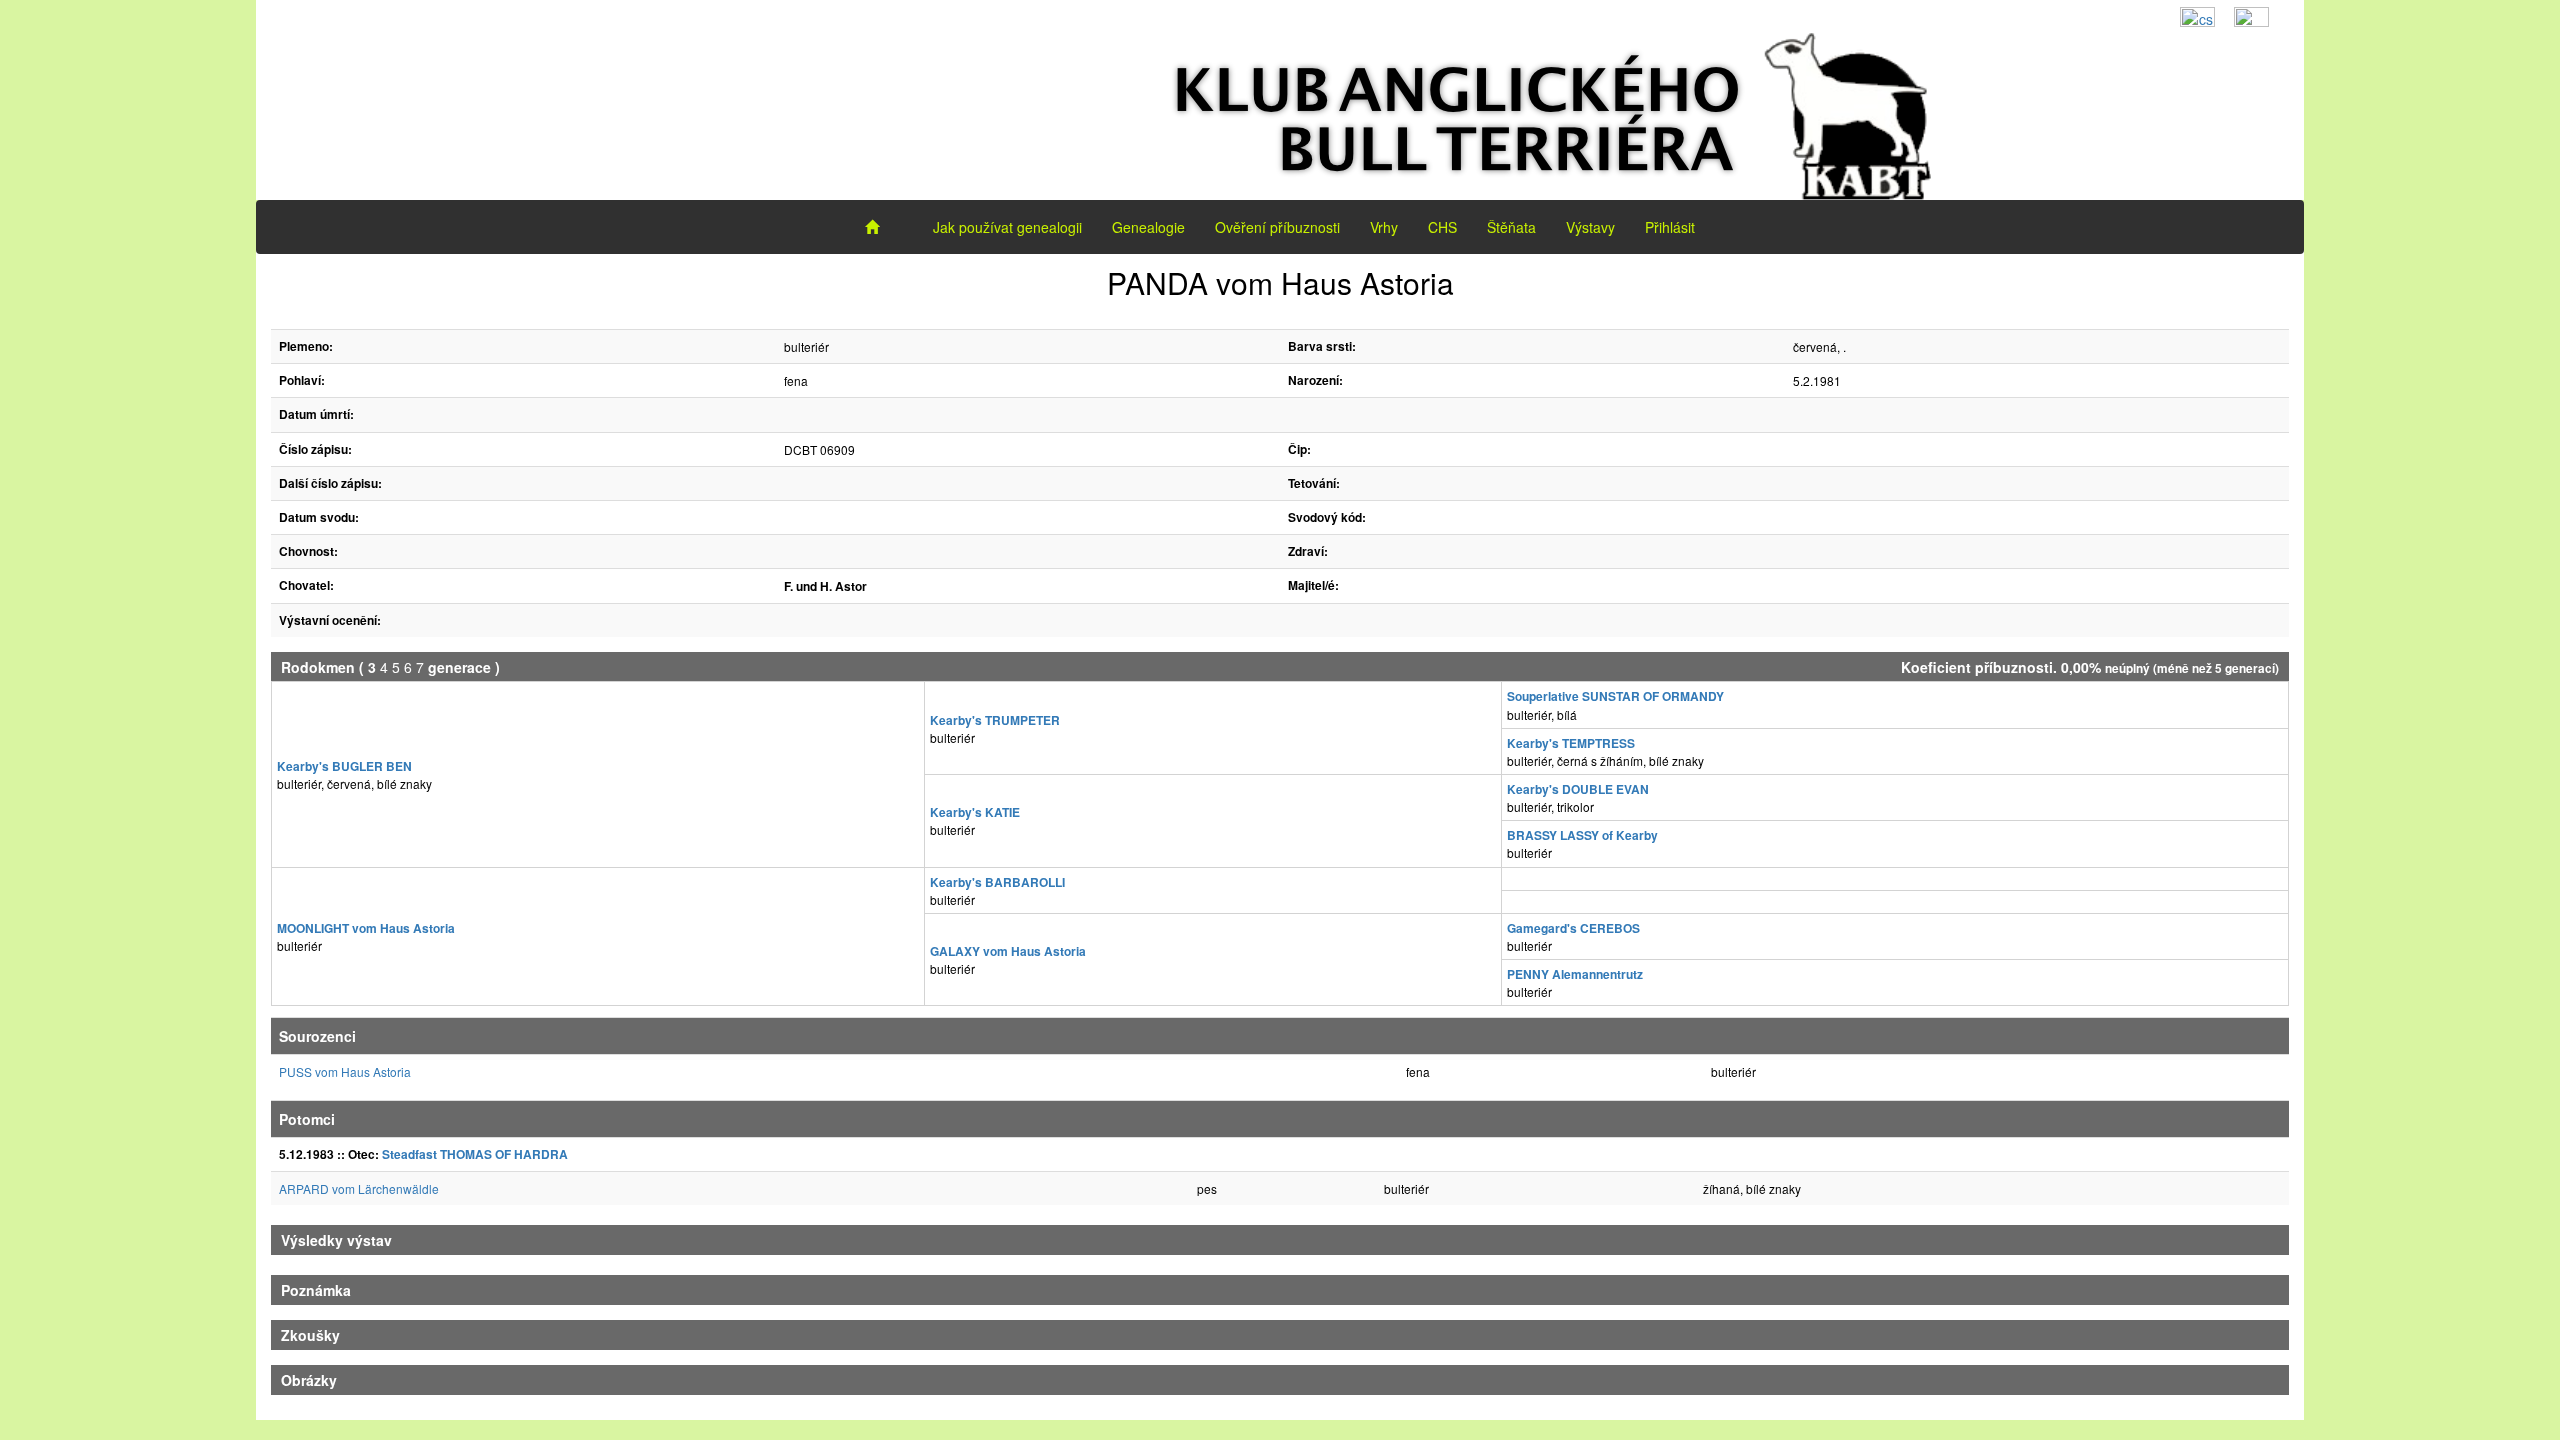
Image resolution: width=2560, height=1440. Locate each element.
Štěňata (1511, 227)
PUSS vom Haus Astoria (345, 1071)
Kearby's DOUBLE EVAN (1578, 789)
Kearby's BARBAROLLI (997, 882)
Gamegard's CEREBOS (1573, 928)
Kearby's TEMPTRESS (1571, 743)
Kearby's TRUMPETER (995, 720)
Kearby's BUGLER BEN (344, 766)
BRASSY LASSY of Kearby (1582, 835)
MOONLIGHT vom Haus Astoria (366, 928)
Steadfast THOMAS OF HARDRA (475, 1154)
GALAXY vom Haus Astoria (1008, 951)
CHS (1442, 227)
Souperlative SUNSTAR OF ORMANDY (1615, 696)
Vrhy (1384, 227)
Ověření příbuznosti (1277, 227)
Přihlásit (1670, 227)
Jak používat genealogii (1007, 227)
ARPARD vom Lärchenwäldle (359, 1188)
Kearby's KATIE (975, 812)
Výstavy (1590, 227)
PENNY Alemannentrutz (1575, 974)
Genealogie (1148, 227)
